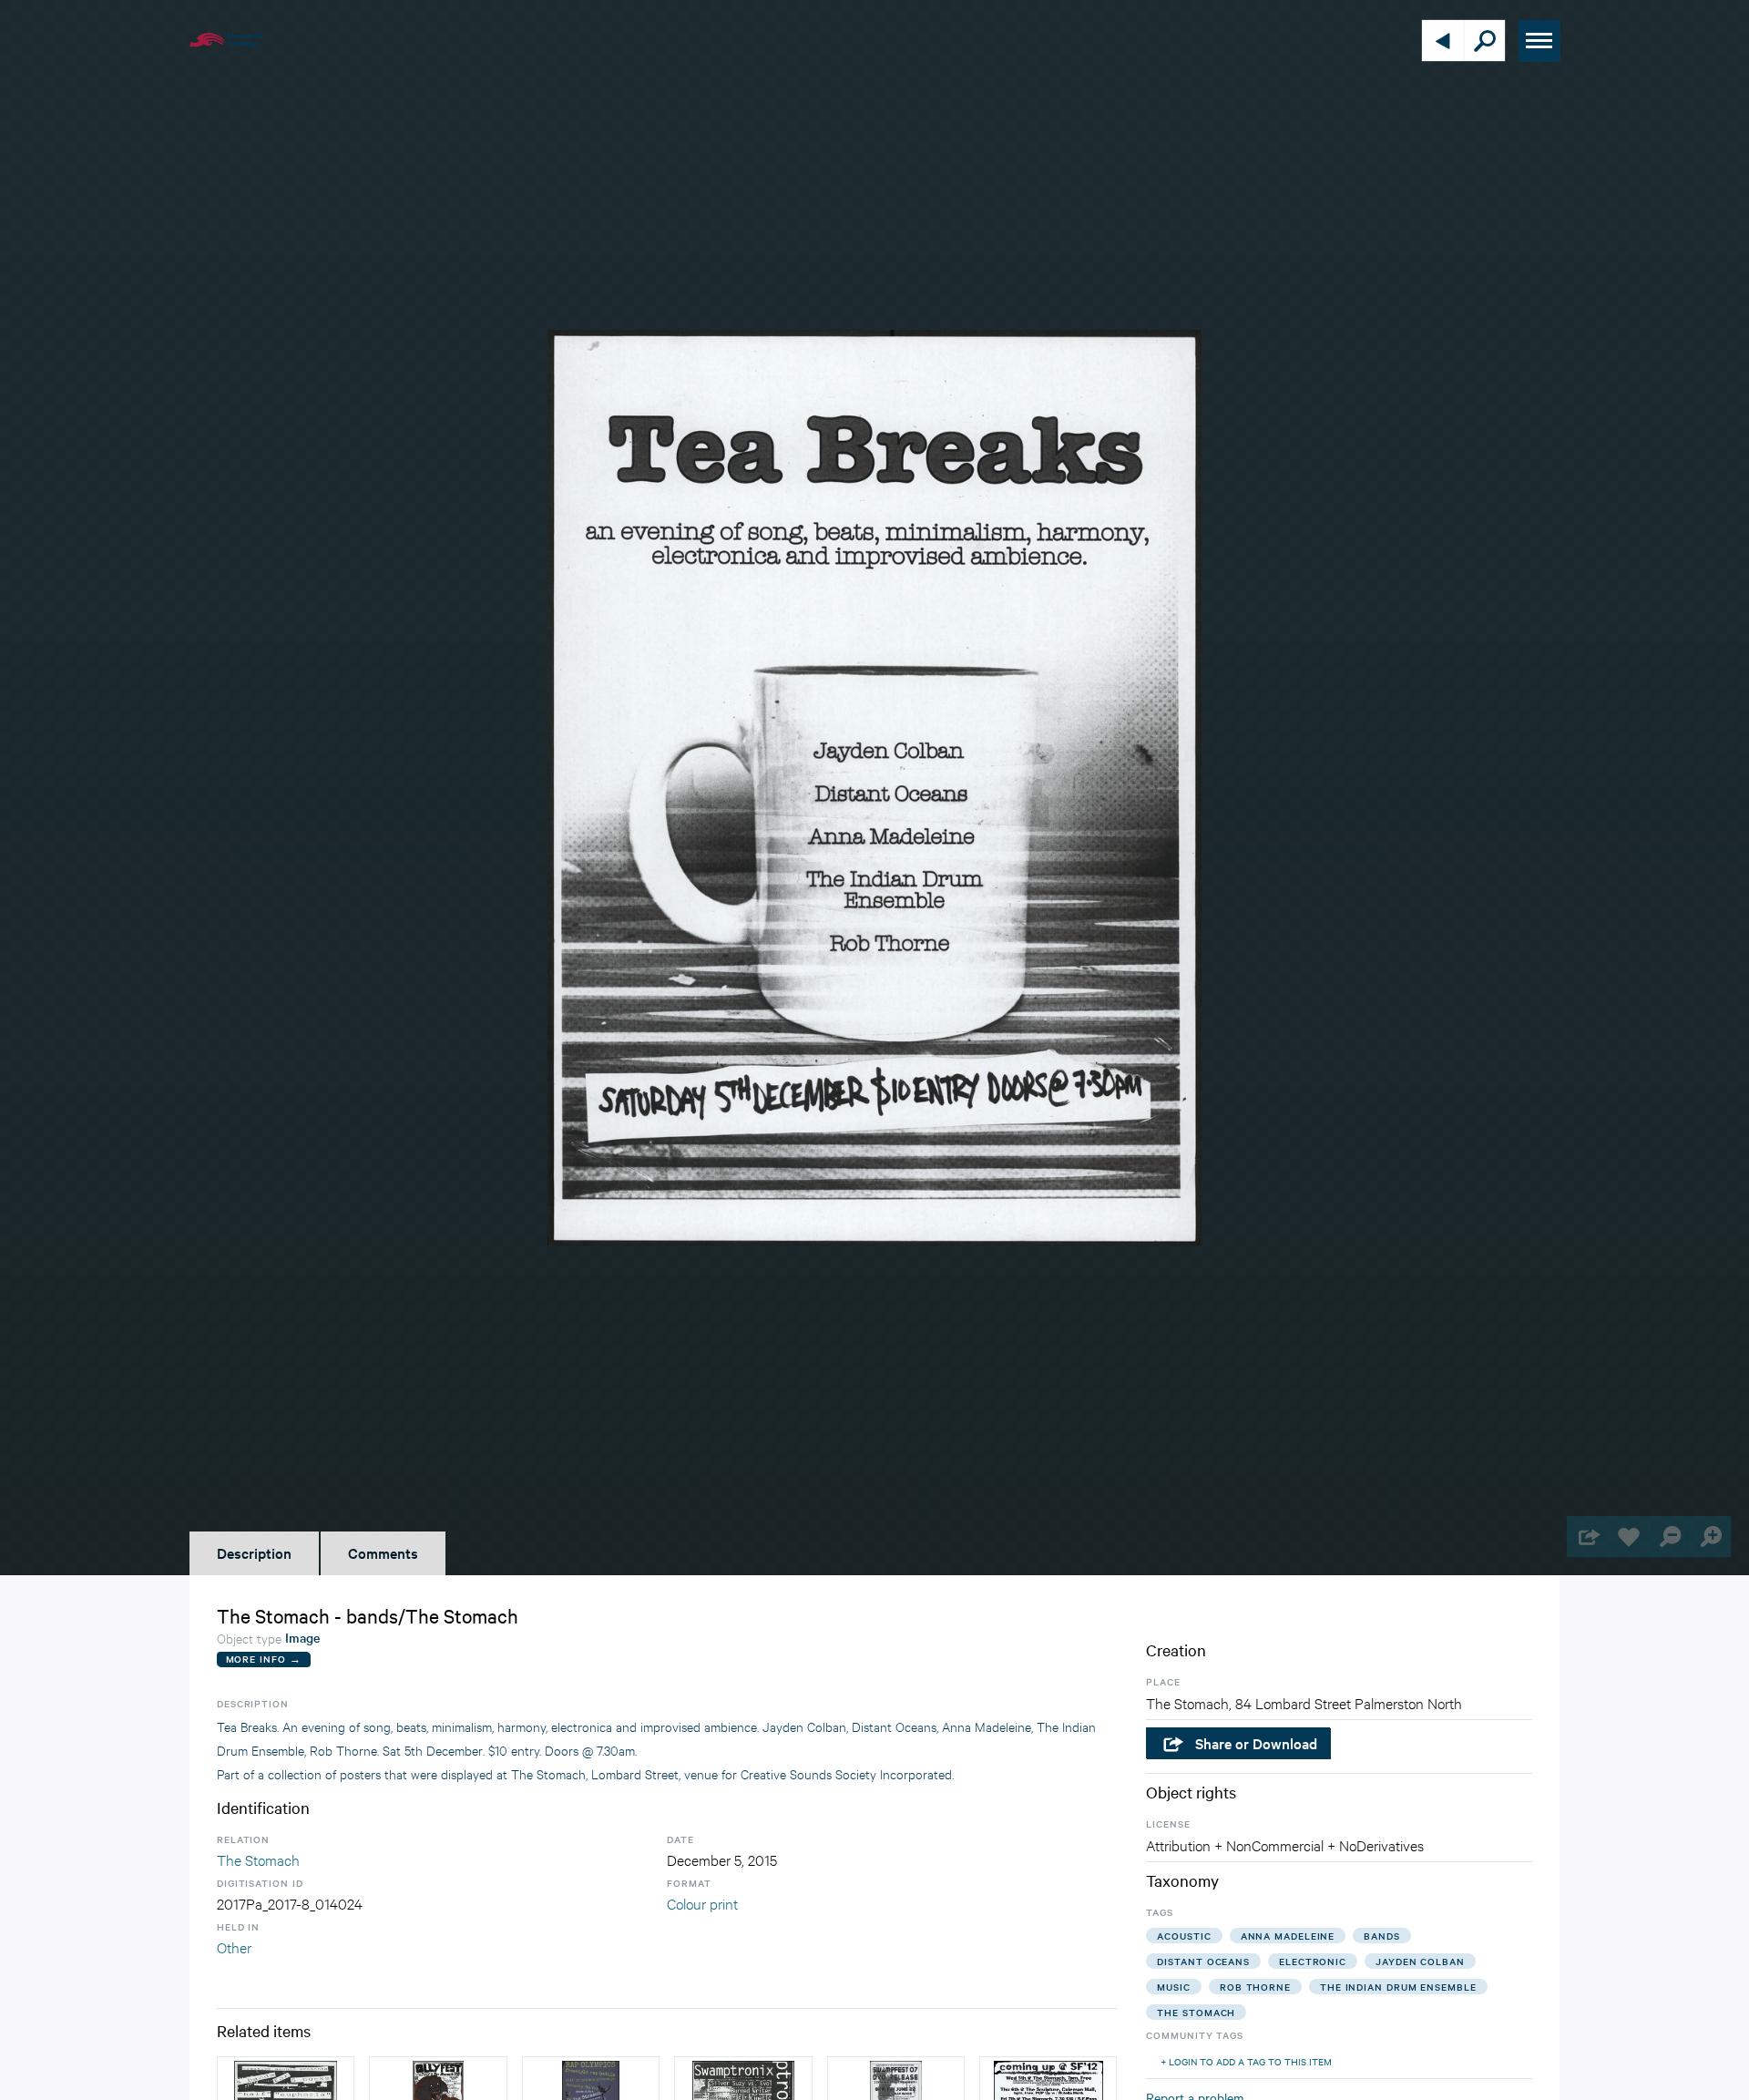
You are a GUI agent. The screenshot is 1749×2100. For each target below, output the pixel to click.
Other (234, 1946)
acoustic (1184, 1936)
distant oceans (1203, 1961)
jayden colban (1420, 1961)
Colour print (702, 1903)
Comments (383, 1552)
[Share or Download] (1587, 1537)
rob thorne (1255, 1987)
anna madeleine (1288, 1936)
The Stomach (258, 1859)
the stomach (1196, 2012)
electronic (1313, 1961)
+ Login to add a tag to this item (1246, 2061)
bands (1382, 1936)
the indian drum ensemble (1398, 1987)
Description (254, 1552)
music (1174, 1987)
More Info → (264, 1659)
